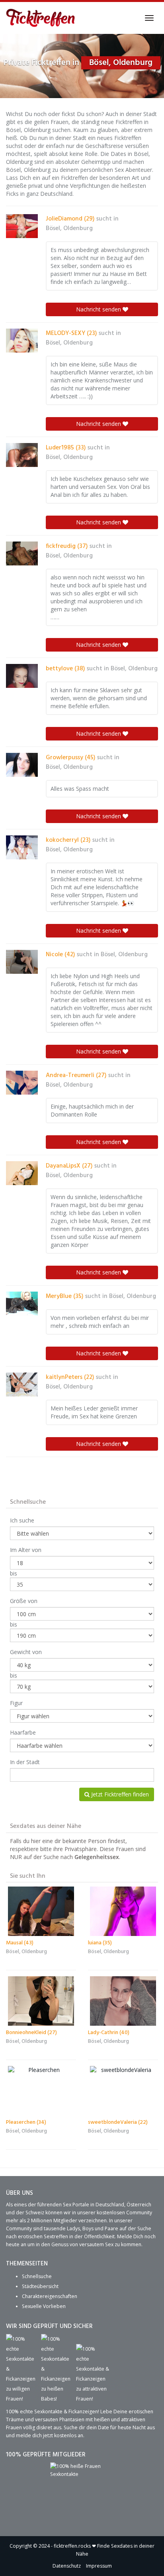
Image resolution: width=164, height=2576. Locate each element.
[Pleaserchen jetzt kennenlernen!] (41, 2091)
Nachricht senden (99, 309)
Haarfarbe (23, 1732)
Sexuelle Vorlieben (44, 2306)
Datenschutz (67, 2566)
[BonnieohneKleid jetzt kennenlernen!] (41, 2001)
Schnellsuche (37, 2276)
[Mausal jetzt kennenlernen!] (41, 1911)
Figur (16, 1703)
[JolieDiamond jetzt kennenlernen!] (22, 226)
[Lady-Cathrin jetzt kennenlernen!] (123, 2001)
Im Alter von (26, 1550)
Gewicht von (26, 1652)
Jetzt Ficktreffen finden (119, 1794)
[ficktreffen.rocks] (41, 18)
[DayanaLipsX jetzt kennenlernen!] (22, 1173)
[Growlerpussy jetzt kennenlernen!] (22, 765)
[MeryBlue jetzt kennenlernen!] (22, 1304)
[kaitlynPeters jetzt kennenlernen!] (22, 1385)
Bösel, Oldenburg (69, 228)
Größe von (24, 1601)
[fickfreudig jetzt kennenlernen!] (22, 553)
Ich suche (22, 1520)
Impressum (99, 2566)
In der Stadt (25, 1762)
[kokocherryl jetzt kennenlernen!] (22, 847)
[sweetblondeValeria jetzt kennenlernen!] (123, 2091)
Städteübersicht (40, 2286)
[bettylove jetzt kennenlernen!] (22, 676)
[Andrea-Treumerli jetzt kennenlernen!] (22, 1083)
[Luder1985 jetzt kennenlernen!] (22, 455)
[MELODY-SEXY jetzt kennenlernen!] (22, 341)
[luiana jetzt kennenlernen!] (123, 1911)
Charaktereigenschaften (50, 2296)
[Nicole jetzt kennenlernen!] (22, 962)
